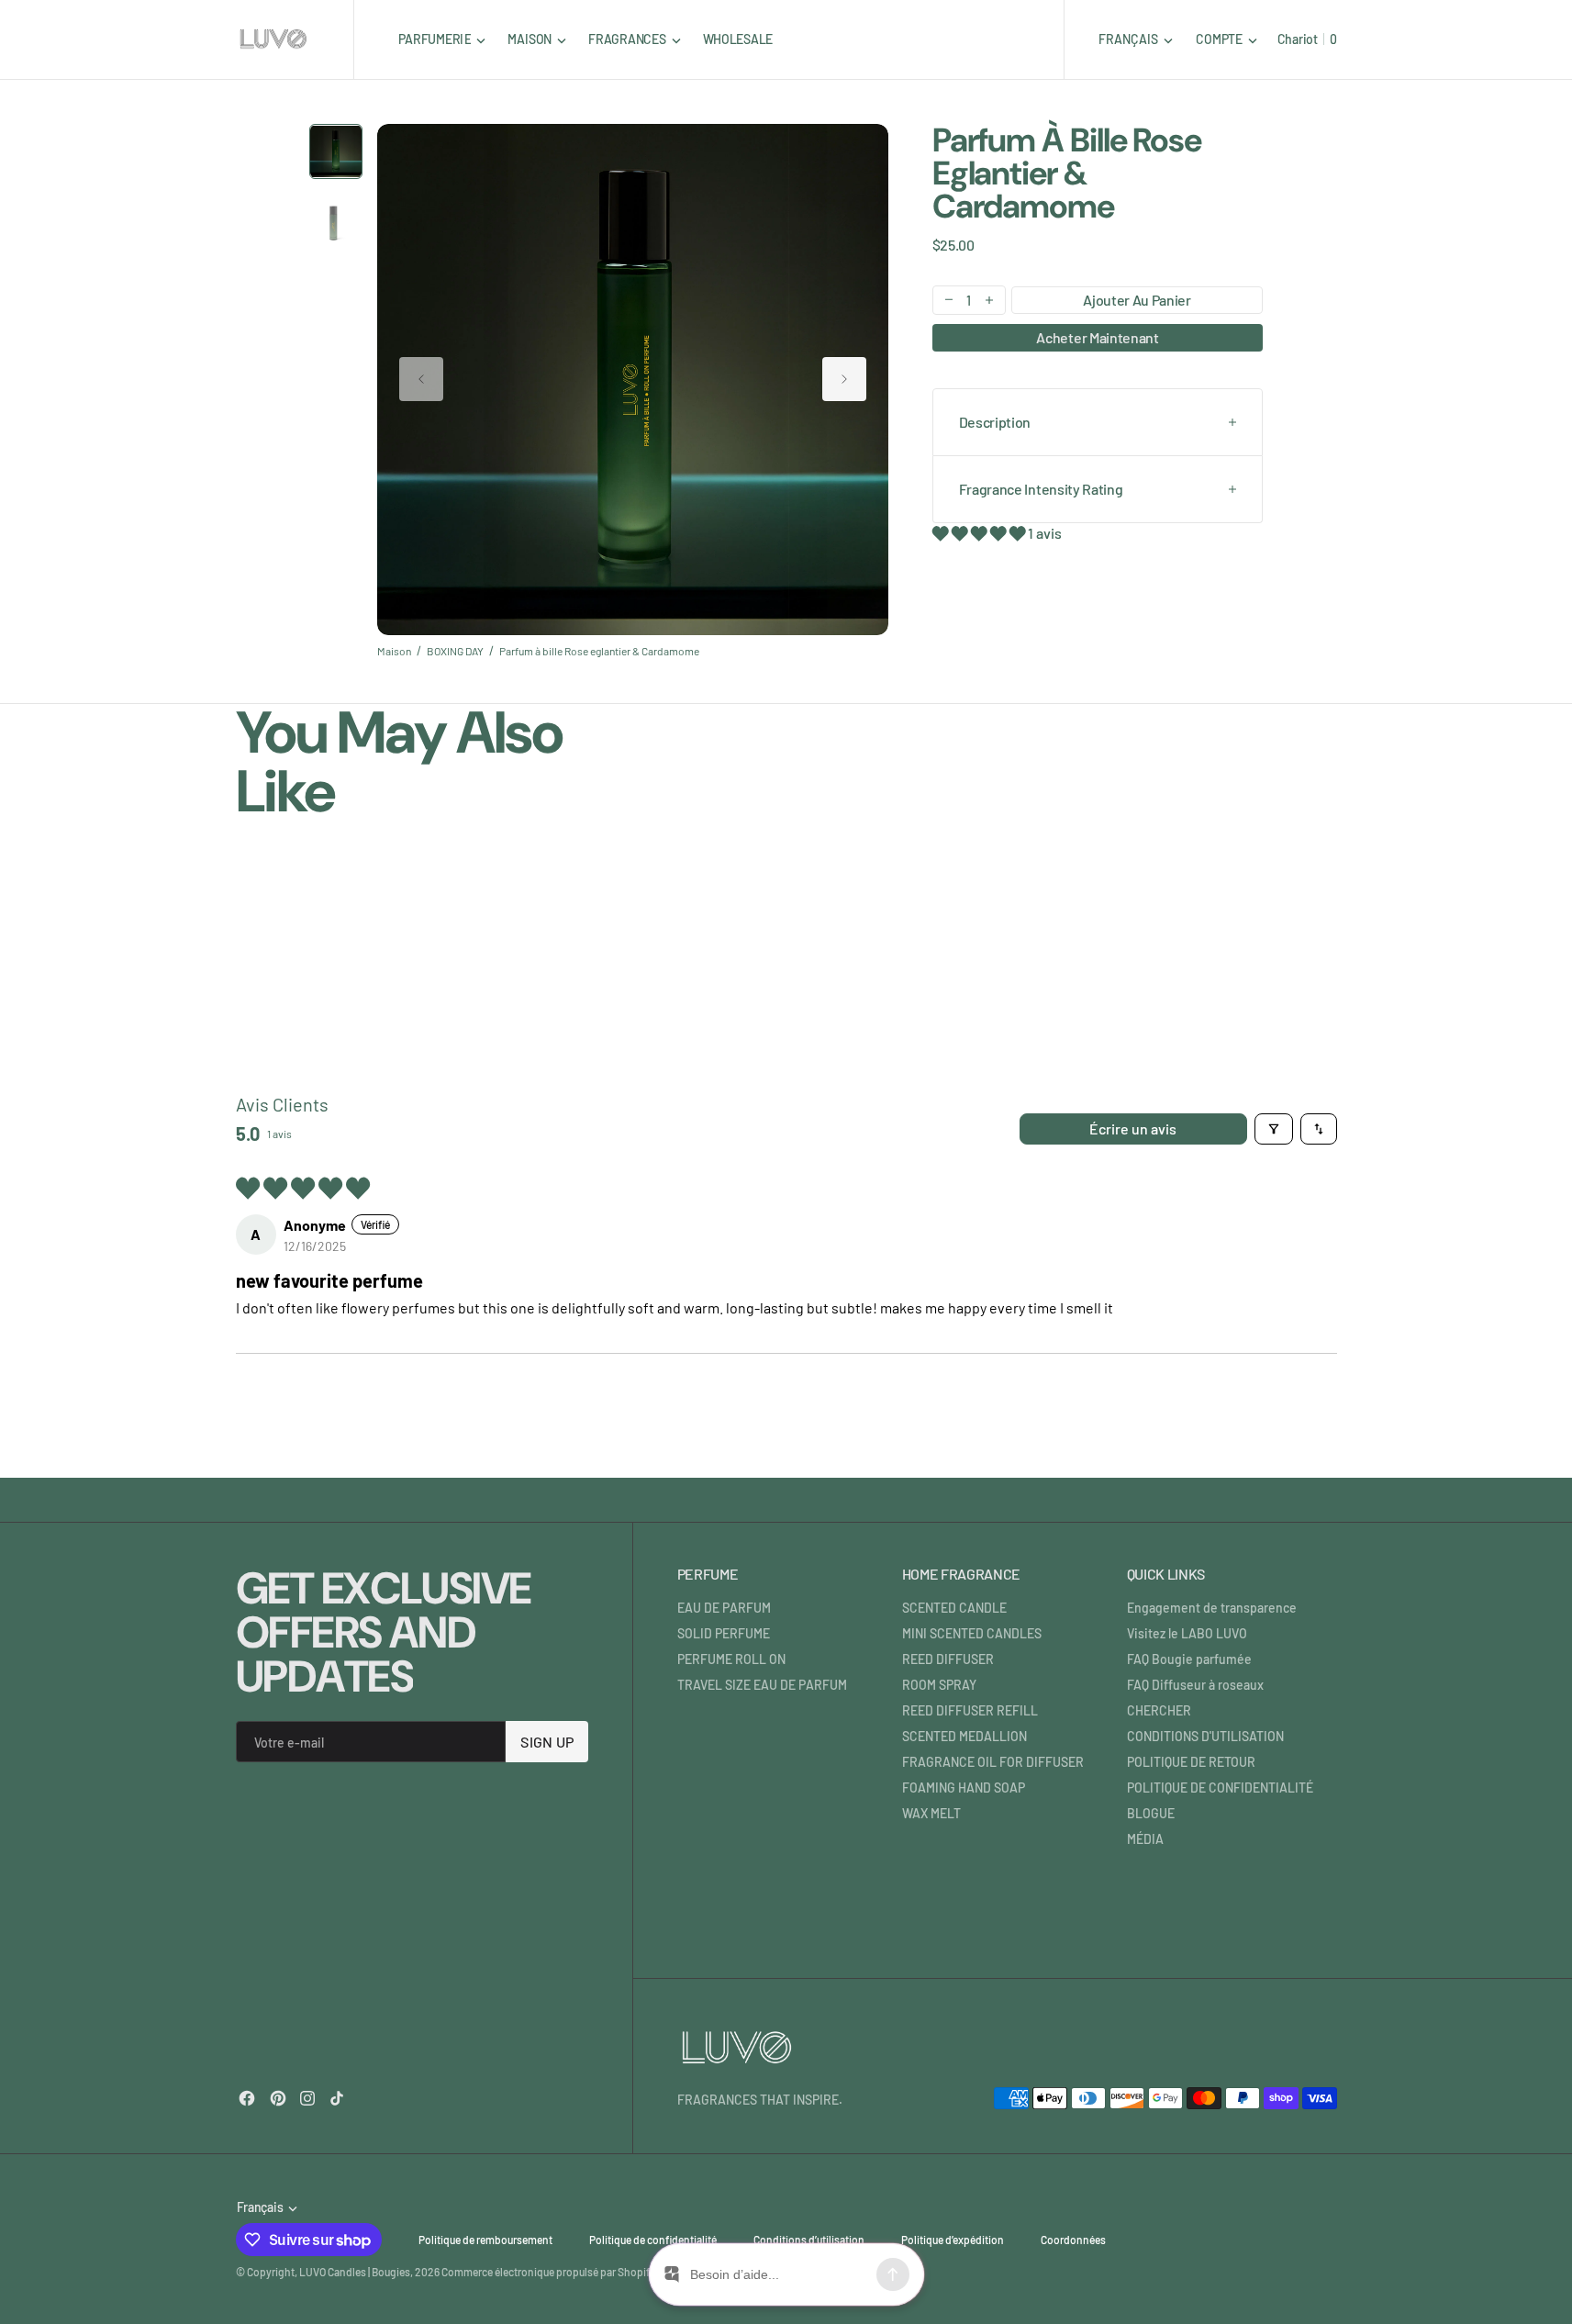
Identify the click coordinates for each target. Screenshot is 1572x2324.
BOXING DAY (455, 651)
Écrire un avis (1133, 1128)
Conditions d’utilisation (809, 2240)
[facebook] (247, 2098)
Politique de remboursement (485, 2240)
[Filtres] (1274, 1129)
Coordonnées (1073, 2240)
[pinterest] (278, 2098)
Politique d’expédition (953, 2240)
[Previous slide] (421, 379)
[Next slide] (844, 379)
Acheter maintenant (1097, 337)
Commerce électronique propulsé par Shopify (548, 2272)
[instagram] (307, 2098)
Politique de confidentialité (653, 2240)
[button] (1226, 39)
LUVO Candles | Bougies (355, 2272)
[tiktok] (337, 2098)
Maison (394, 651)
